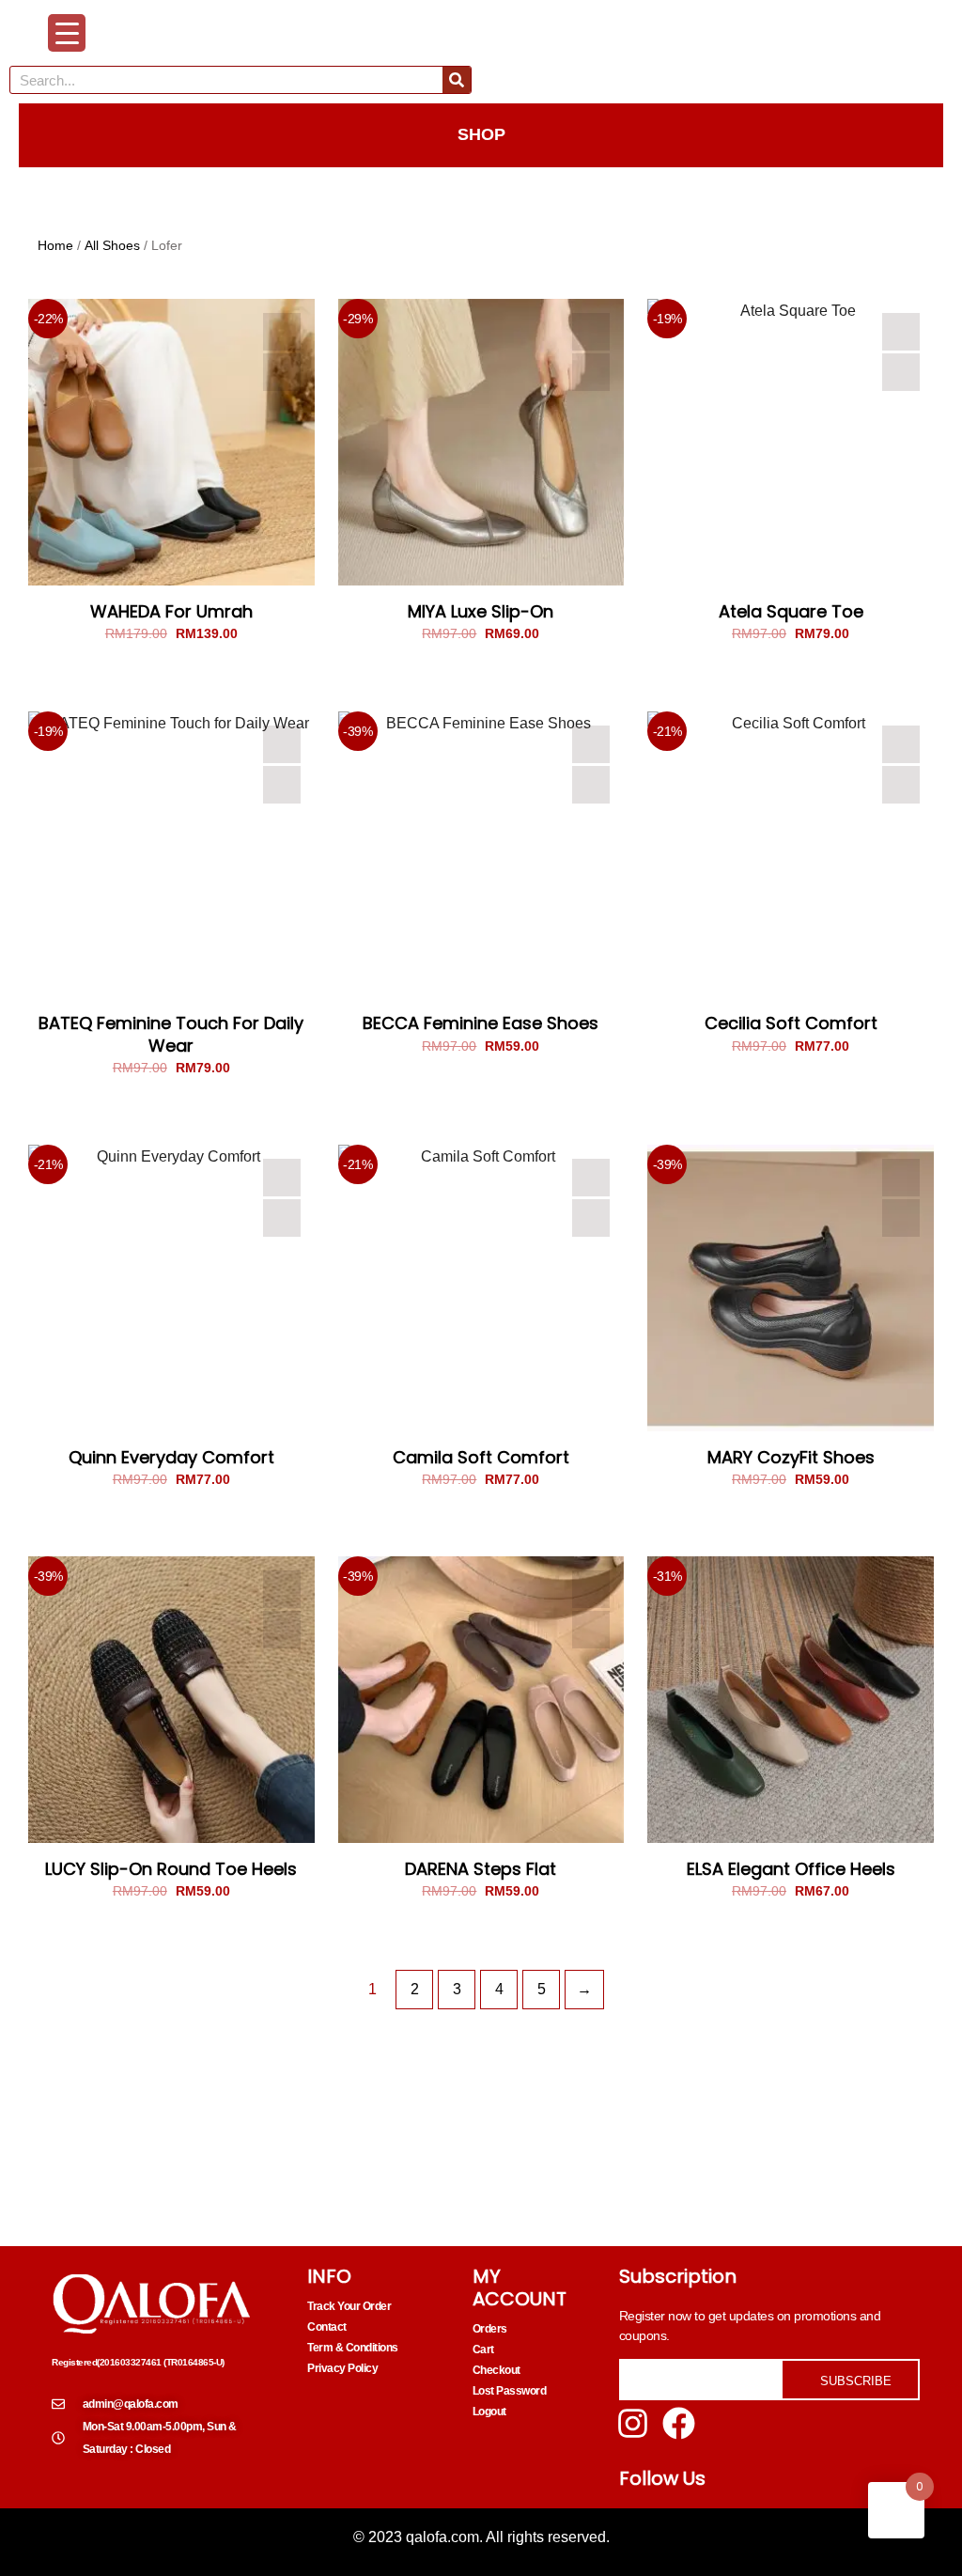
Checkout (497, 2370)
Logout (489, 2412)
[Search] (457, 80)
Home (55, 245)
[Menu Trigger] (67, 33)
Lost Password (510, 2391)
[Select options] (282, 372)
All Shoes (112, 245)
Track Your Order (349, 2306)
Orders (490, 2329)
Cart (483, 2350)
